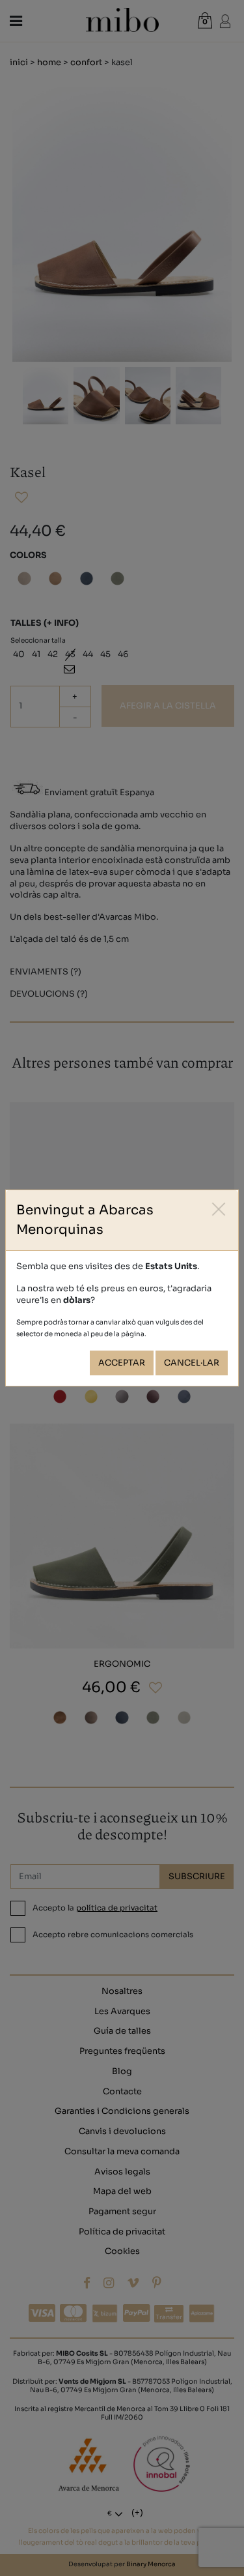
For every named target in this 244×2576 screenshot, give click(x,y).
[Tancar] (219, 1209)
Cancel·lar (192, 1363)
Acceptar (122, 1363)
